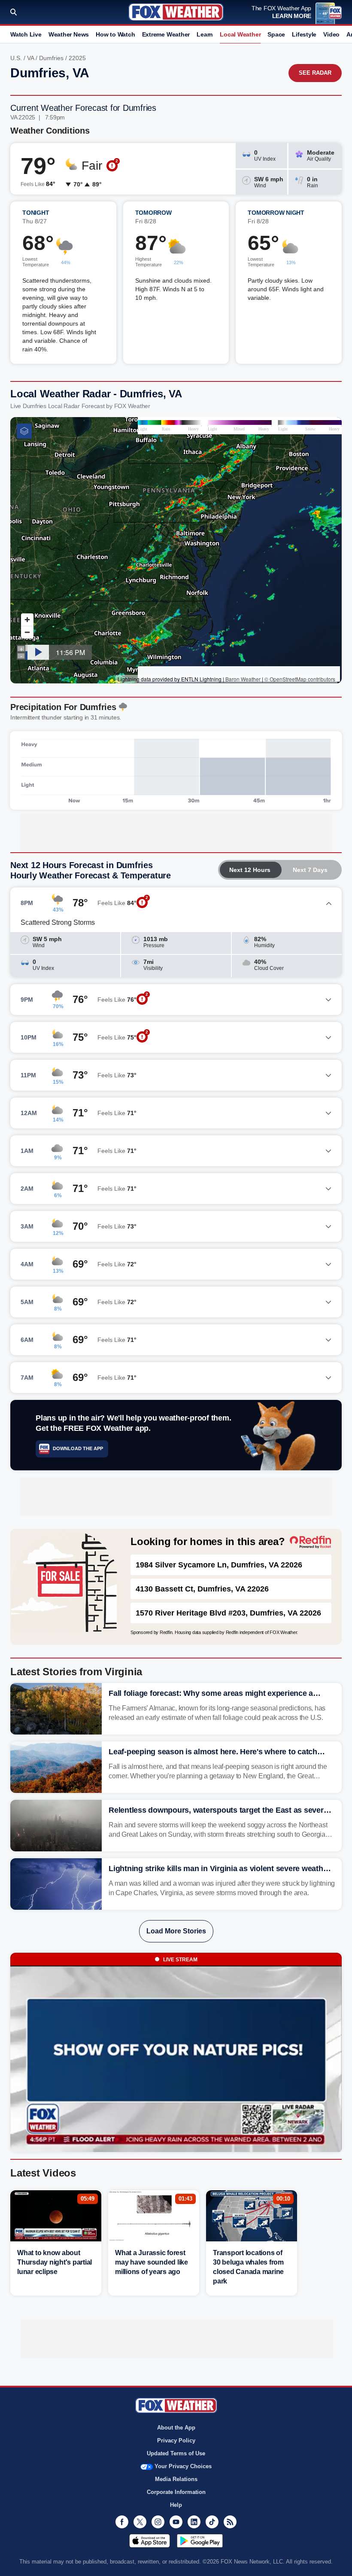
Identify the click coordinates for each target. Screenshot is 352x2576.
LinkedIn (194, 2522)
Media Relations (176, 2479)
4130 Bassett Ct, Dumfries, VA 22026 (202, 1589)
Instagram (158, 2522)
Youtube (176, 2522)
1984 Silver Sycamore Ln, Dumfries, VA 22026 (219, 1565)
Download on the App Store (150, 2541)
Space (276, 34)
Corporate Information (176, 2492)
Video (331, 34)
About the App (176, 2428)
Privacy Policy (176, 2440)
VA (30, 58)
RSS (230, 2522)
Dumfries (51, 58)
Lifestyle (304, 34)
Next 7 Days (310, 870)
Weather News (69, 34)
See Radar (315, 73)
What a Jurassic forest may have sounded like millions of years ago (152, 2262)
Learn (205, 34)
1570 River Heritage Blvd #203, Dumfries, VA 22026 (228, 1613)
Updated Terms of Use (176, 2453)
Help (176, 2505)
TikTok (212, 2522)
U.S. (16, 58)
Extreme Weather (166, 34)
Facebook (122, 2522)
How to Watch (115, 34)
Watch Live (26, 34)
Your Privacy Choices (183, 2466)
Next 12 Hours (250, 870)
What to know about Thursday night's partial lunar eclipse (55, 2262)
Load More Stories (176, 1931)
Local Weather (240, 34)
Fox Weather (176, 12)
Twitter (140, 2522)
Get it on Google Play (200, 2541)
